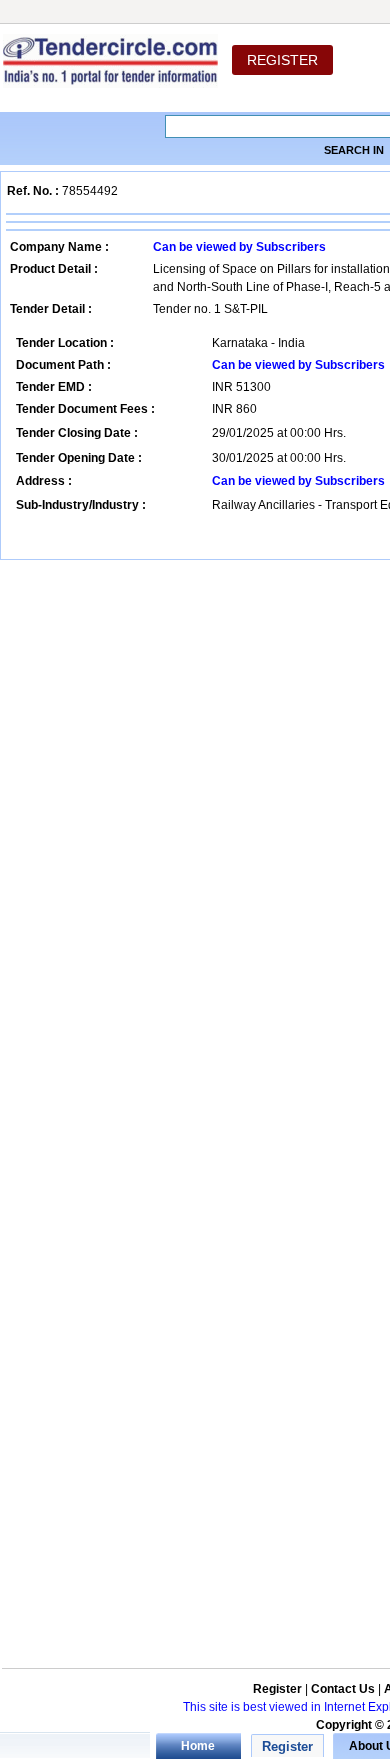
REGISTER (282, 60)
